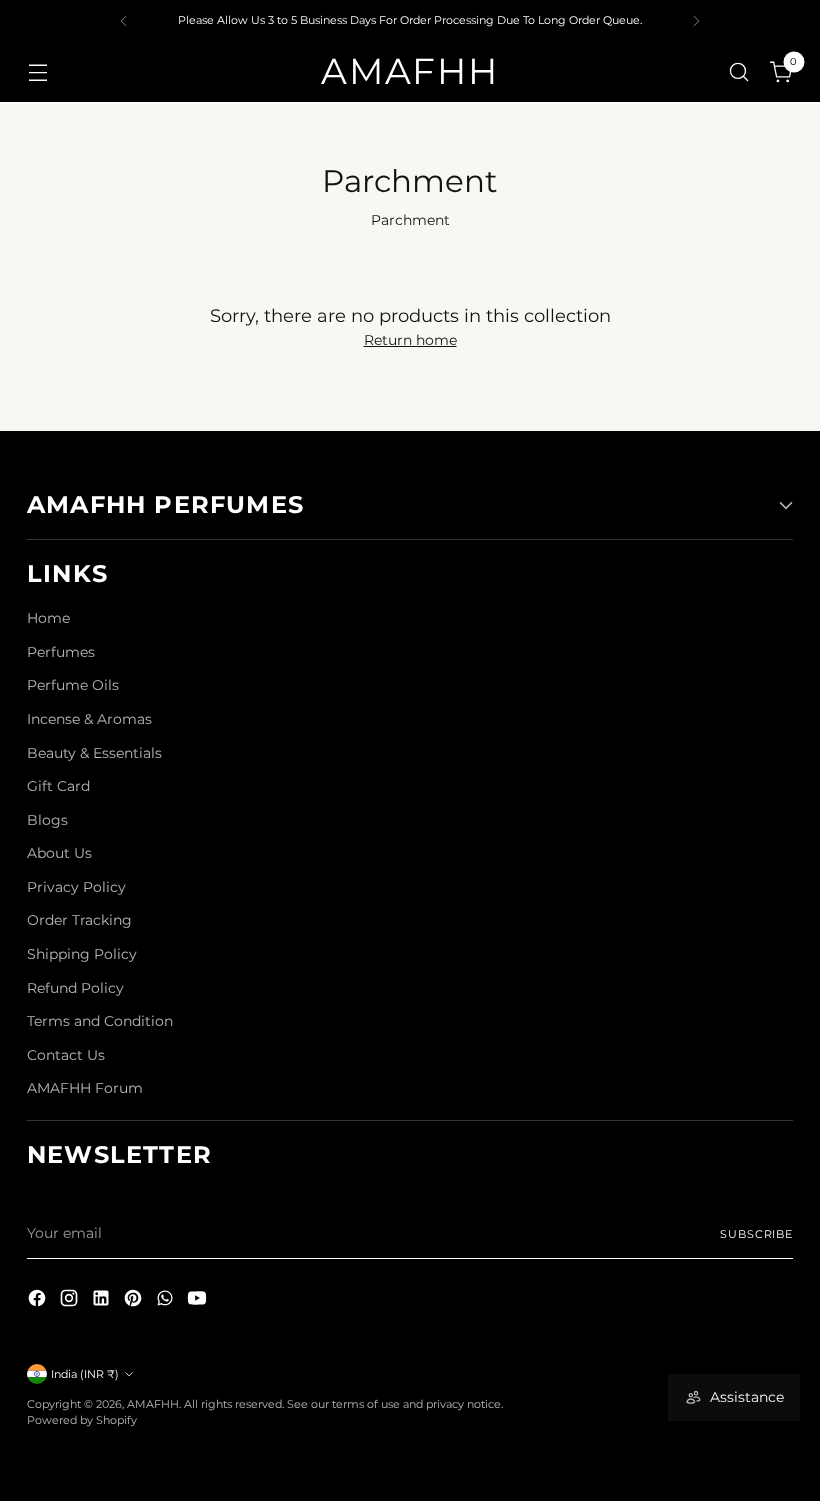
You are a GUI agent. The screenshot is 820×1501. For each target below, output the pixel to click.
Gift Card (58, 786)
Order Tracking (79, 920)
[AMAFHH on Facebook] (39, 1301)
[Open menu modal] (37, 71)
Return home (410, 340)
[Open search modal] (739, 71)
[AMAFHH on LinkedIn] (103, 1301)
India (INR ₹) (85, 1374)
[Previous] (124, 21)
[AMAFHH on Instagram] (71, 1301)
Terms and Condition (100, 1021)
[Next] (696, 21)
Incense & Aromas (89, 719)
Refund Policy (75, 988)
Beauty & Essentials (94, 753)
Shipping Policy (82, 954)
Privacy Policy (76, 887)
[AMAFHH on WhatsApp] (167, 1301)
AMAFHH (153, 1404)
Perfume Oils (73, 685)
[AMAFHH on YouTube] (199, 1301)
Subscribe (756, 1234)
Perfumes (61, 652)
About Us (59, 853)
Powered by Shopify (82, 1420)
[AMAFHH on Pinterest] (135, 1301)
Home (48, 618)
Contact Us (66, 1055)
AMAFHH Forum (85, 1088)
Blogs (47, 820)
